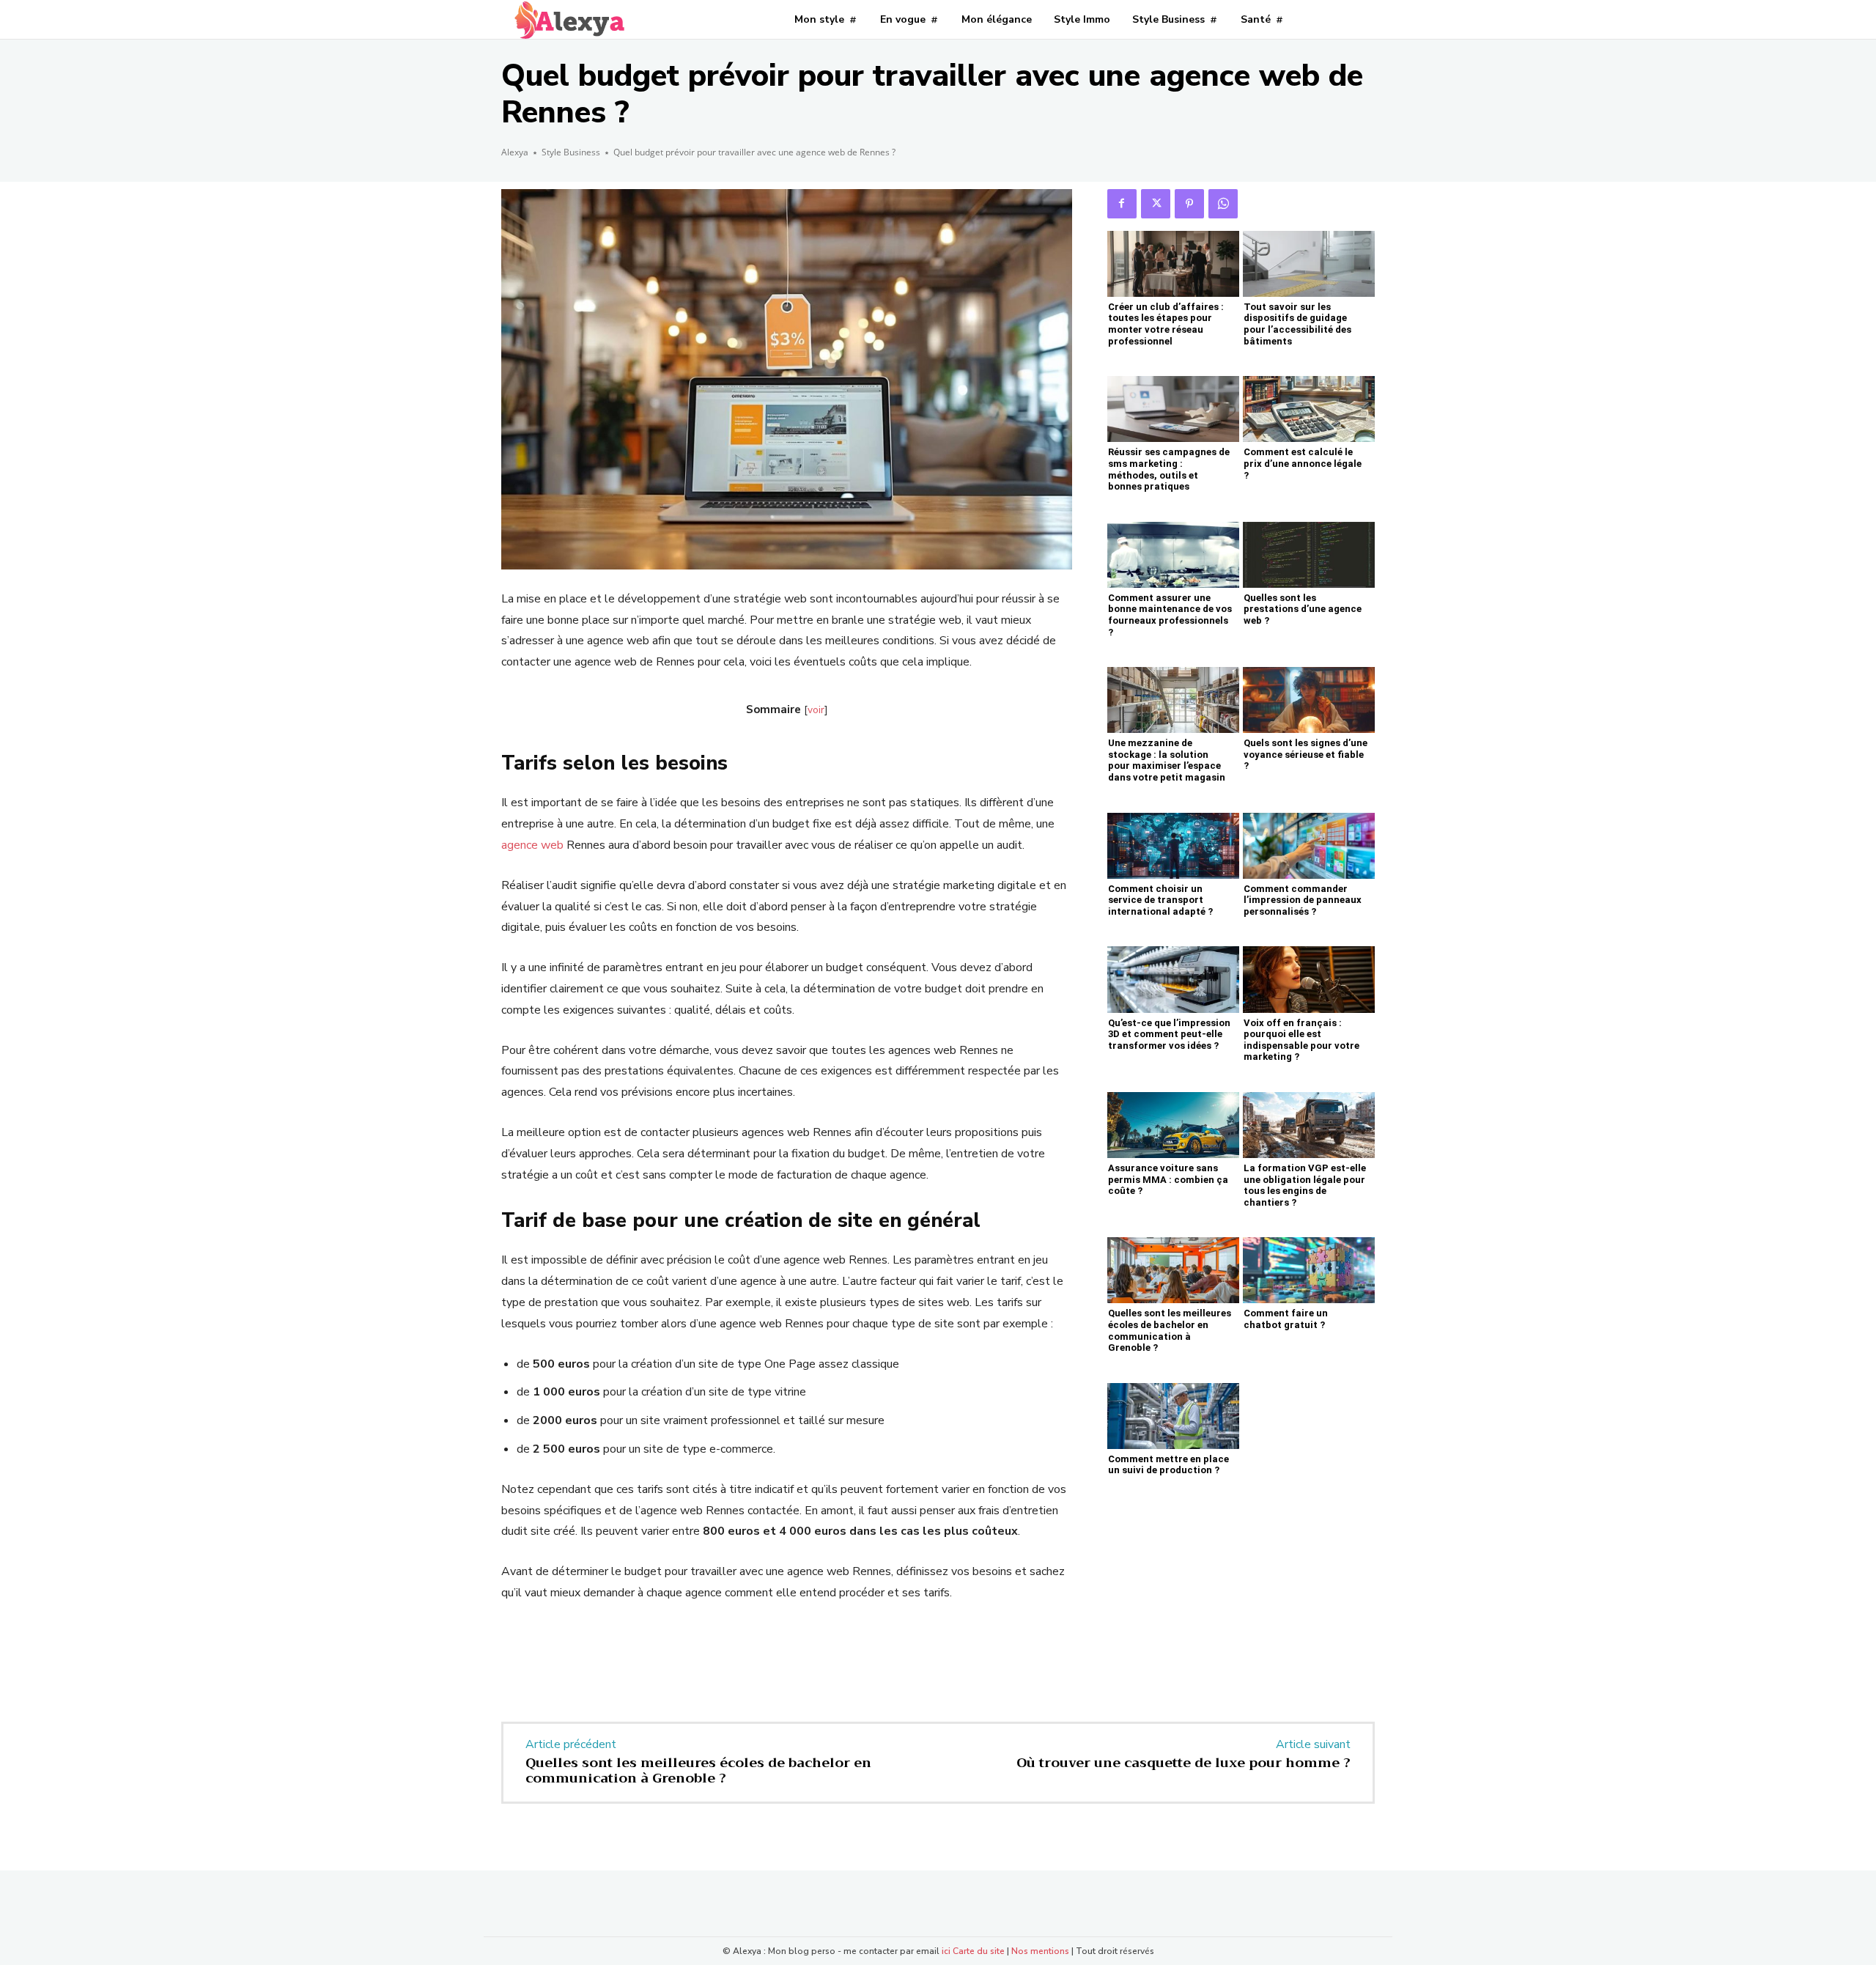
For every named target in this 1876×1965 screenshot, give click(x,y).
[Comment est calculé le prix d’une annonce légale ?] (1309, 409)
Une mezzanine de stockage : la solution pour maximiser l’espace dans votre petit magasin (1167, 760)
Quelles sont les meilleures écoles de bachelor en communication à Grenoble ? (1170, 1330)
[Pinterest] (1189, 204)
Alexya (515, 152)
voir (816, 710)
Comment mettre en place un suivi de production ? (1168, 1465)
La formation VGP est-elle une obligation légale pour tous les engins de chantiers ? (1305, 1185)
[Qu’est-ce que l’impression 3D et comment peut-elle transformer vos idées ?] (1173, 979)
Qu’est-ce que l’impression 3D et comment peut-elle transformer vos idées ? (1169, 1034)
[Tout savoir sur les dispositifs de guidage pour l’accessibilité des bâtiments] (1309, 264)
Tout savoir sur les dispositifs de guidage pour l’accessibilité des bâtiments (1297, 324)
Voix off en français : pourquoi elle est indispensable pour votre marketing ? (1301, 1040)
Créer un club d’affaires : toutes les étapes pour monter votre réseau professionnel (1166, 324)
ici (946, 1951)
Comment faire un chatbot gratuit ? (1286, 1319)
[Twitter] (1156, 204)
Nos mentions (1040, 1951)
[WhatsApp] (1223, 204)
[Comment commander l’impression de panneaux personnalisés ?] (1309, 846)
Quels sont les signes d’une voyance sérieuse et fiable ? (1306, 754)
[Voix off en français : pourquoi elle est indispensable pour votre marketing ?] (1309, 979)
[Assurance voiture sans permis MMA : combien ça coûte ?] (1173, 1125)
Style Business (571, 152)
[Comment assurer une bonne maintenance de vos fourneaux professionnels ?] (1173, 555)
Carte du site (979, 1951)
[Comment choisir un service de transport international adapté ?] (1173, 846)
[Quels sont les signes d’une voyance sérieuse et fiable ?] (1309, 700)
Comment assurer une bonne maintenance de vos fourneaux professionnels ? (1170, 615)
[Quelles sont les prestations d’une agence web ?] (1309, 555)
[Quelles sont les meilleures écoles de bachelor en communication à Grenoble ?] (1173, 1270)
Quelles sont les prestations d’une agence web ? (1303, 609)
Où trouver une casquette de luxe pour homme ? (1183, 1763)
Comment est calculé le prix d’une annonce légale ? (1303, 463)
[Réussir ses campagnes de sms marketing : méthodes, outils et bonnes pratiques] (1173, 409)
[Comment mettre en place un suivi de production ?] (1173, 1416)
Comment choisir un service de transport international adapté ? (1160, 900)
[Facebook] (1122, 204)
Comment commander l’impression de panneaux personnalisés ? (1303, 900)
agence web (532, 845)
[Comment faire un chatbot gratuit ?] (1309, 1270)
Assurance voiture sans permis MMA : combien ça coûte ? (1168, 1179)
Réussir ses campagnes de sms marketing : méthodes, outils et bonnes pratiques (1169, 469)
